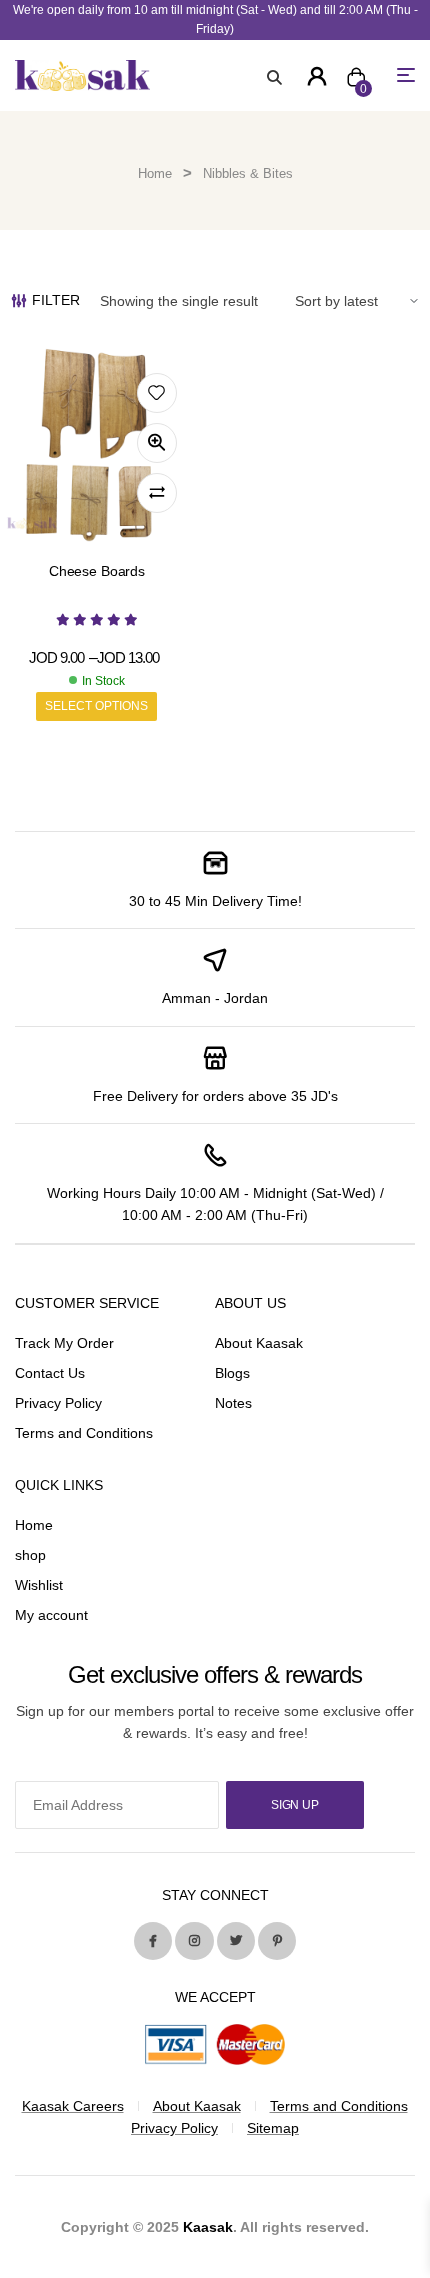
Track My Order (64, 1343)
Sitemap (273, 2128)
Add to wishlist (157, 393)
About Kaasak (259, 1343)
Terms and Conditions (84, 1433)
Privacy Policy (58, 1403)
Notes (233, 1403)
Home (155, 173)
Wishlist (39, 1585)
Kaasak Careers (73, 2106)
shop (30, 1555)
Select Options (96, 706)
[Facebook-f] (153, 1941)
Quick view (157, 443)
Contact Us (50, 1373)
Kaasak (208, 2227)
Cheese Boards (97, 571)
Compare (157, 493)
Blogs (232, 1373)
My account (51, 1615)
